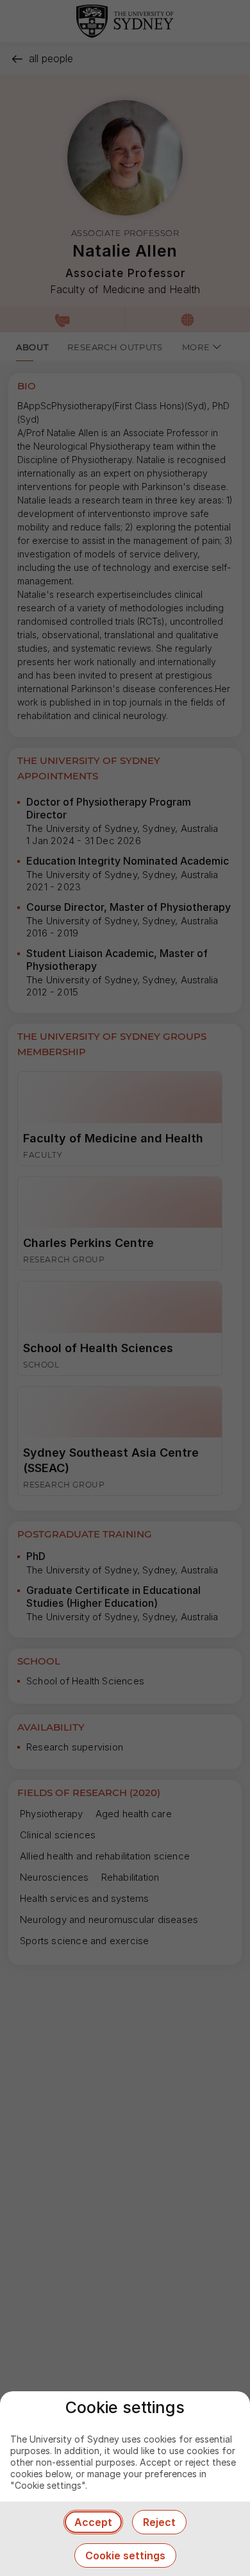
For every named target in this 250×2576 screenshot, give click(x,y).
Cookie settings (125, 2555)
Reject (159, 2522)
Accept (93, 2522)
